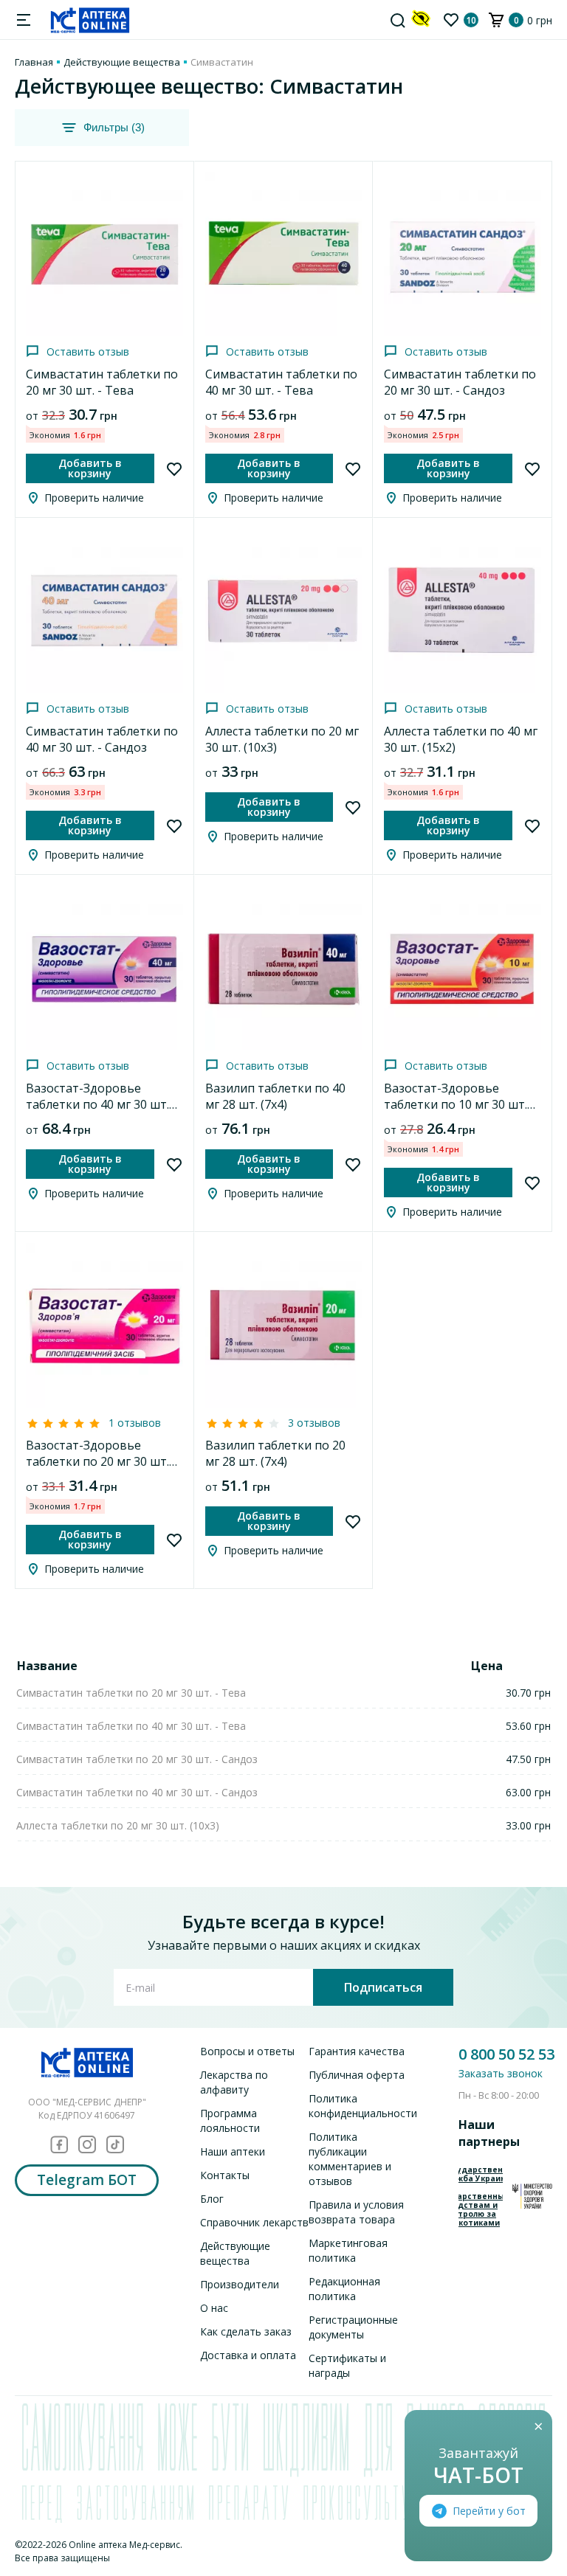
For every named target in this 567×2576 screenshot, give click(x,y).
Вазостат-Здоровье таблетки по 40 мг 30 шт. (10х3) (97, 1104)
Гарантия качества (357, 2051)
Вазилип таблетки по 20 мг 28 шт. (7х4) (275, 1453)
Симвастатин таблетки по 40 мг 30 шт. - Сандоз (102, 739)
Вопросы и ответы (247, 2051)
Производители (240, 2284)
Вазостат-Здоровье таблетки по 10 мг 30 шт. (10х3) (456, 1104)
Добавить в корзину (90, 468)
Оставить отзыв (88, 352)
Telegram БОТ (87, 2180)
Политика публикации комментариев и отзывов (350, 2159)
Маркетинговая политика (348, 2250)
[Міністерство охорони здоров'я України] (532, 2196)
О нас (214, 2308)
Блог (212, 2199)
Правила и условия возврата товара (356, 2212)
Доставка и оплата (248, 2355)
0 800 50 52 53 (506, 2054)
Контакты (225, 2175)
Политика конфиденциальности (363, 2106)
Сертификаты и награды (347, 2365)
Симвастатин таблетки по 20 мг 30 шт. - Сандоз (460, 382)
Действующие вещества (122, 62)
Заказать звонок (501, 2073)
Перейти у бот (489, 2511)
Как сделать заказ (246, 2331)
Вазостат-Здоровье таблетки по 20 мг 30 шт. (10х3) (97, 1461)
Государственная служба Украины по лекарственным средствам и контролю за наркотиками (481, 2196)
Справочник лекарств (254, 2222)
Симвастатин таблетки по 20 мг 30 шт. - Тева (102, 382)
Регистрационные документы (353, 2327)
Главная (34, 62)
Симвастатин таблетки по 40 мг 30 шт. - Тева (281, 382)
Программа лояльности (230, 2120)
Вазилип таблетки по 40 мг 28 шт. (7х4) (275, 1096)
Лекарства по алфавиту (234, 2082)
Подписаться (383, 1987)
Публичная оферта (357, 2075)
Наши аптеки (233, 2151)
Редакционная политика (344, 2289)
